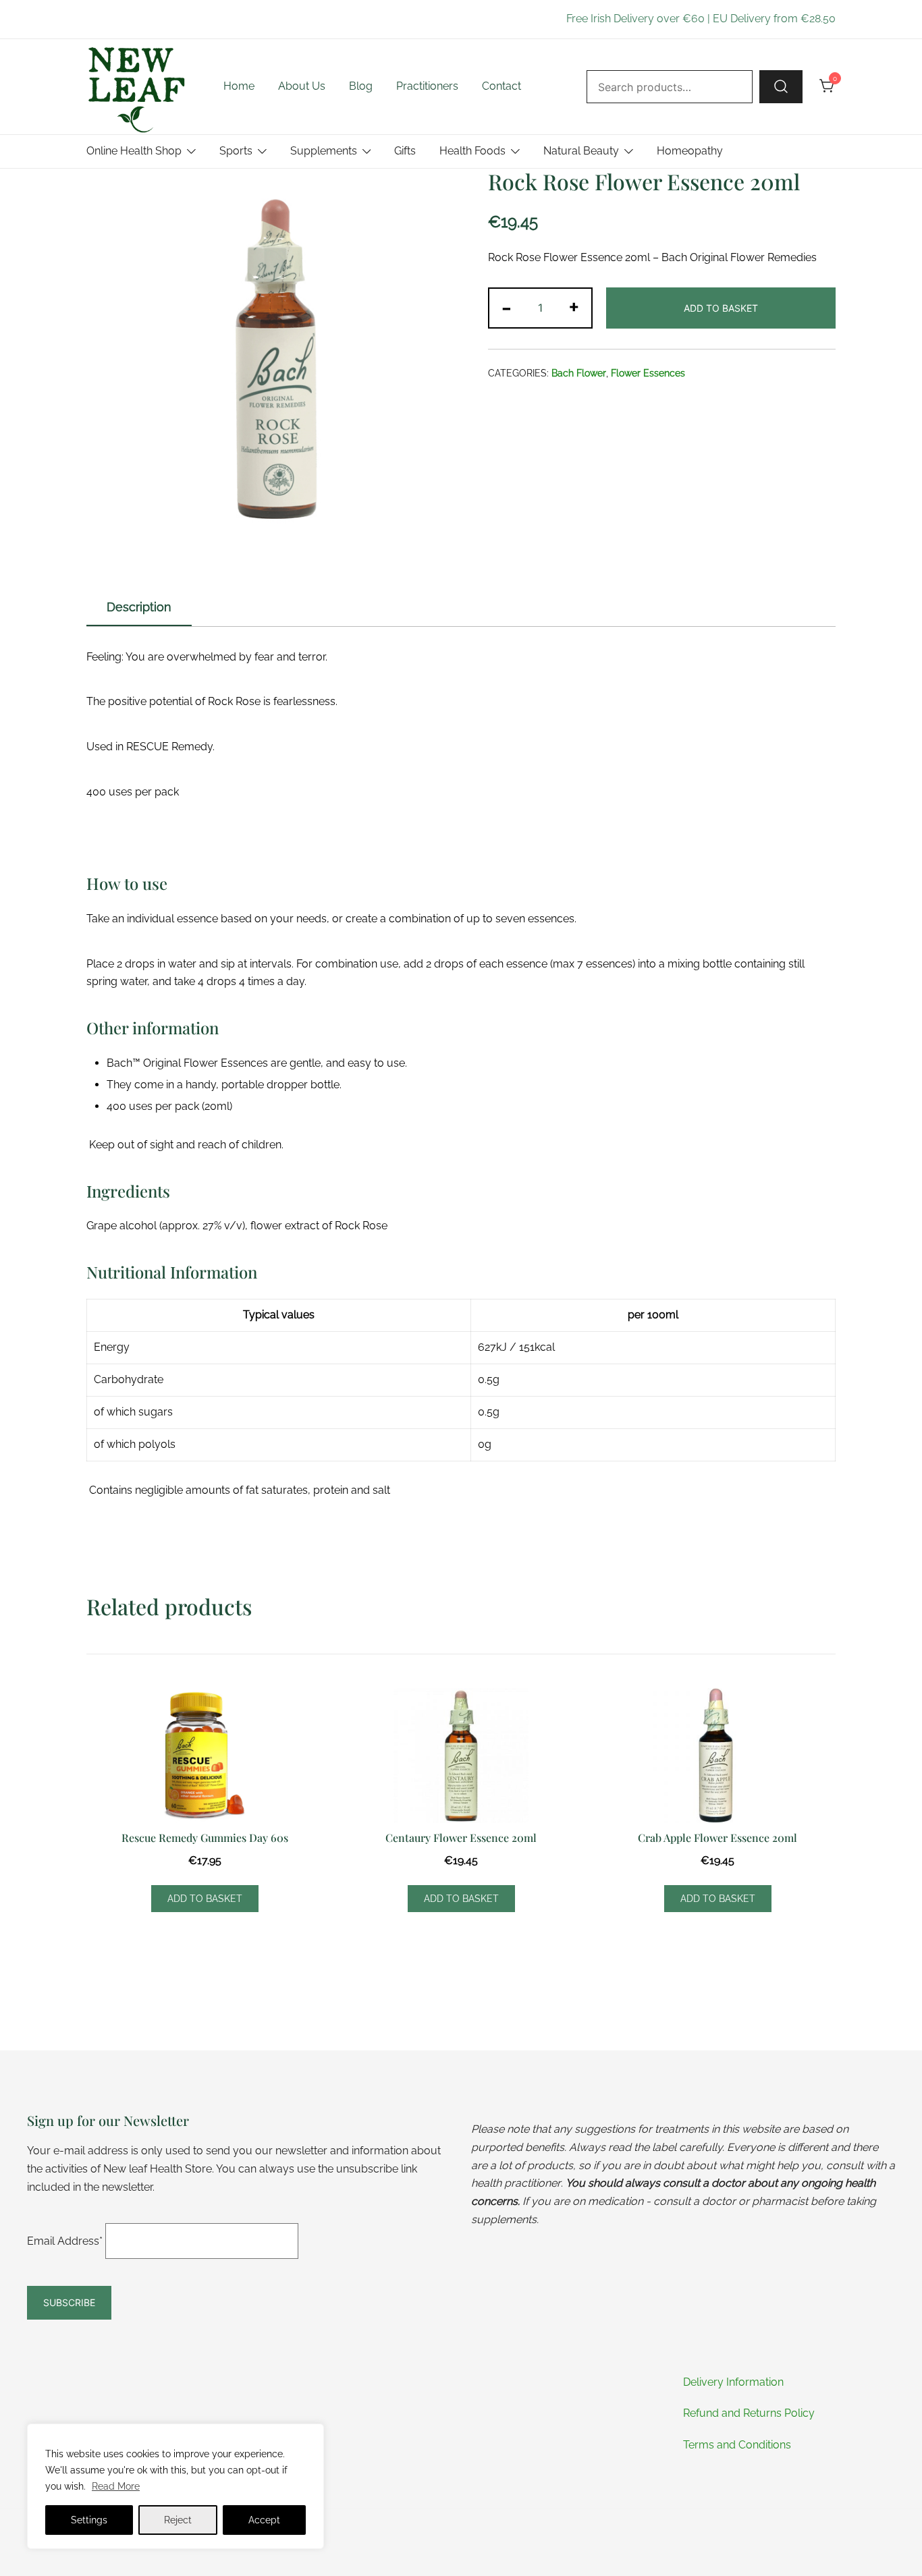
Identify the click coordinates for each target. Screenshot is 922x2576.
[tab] (139, 608)
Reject (178, 2520)
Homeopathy (690, 151)
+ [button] (574, 307)
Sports (236, 151)
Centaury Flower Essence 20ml (461, 1838)
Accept (264, 2520)
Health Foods (472, 151)
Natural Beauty (581, 151)
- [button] (507, 307)
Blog (361, 86)
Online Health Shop (134, 151)
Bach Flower (579, 373)
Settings (89, 2520)
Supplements (324, 151)
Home (239, 86)
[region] (175, 2486)
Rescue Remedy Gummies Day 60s (205, 1838)
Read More (116, 2486)
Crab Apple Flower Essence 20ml (717, 1838)
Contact (501, 86)
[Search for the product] (781, 86)
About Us (302, 86)
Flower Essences (648, 373)
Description (139, 607)
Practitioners (427, 86)
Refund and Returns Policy (749, 2413)
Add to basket (721, 308)
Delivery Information (733, 2382)
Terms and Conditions (737, 2445)
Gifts (405, 151)
